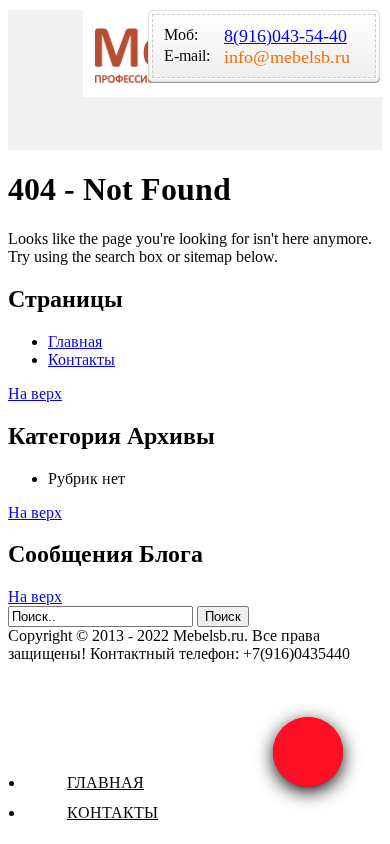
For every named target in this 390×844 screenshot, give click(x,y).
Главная (105, 782)
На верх (35, 393)
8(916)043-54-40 (285, 36)
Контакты (112, 812)
